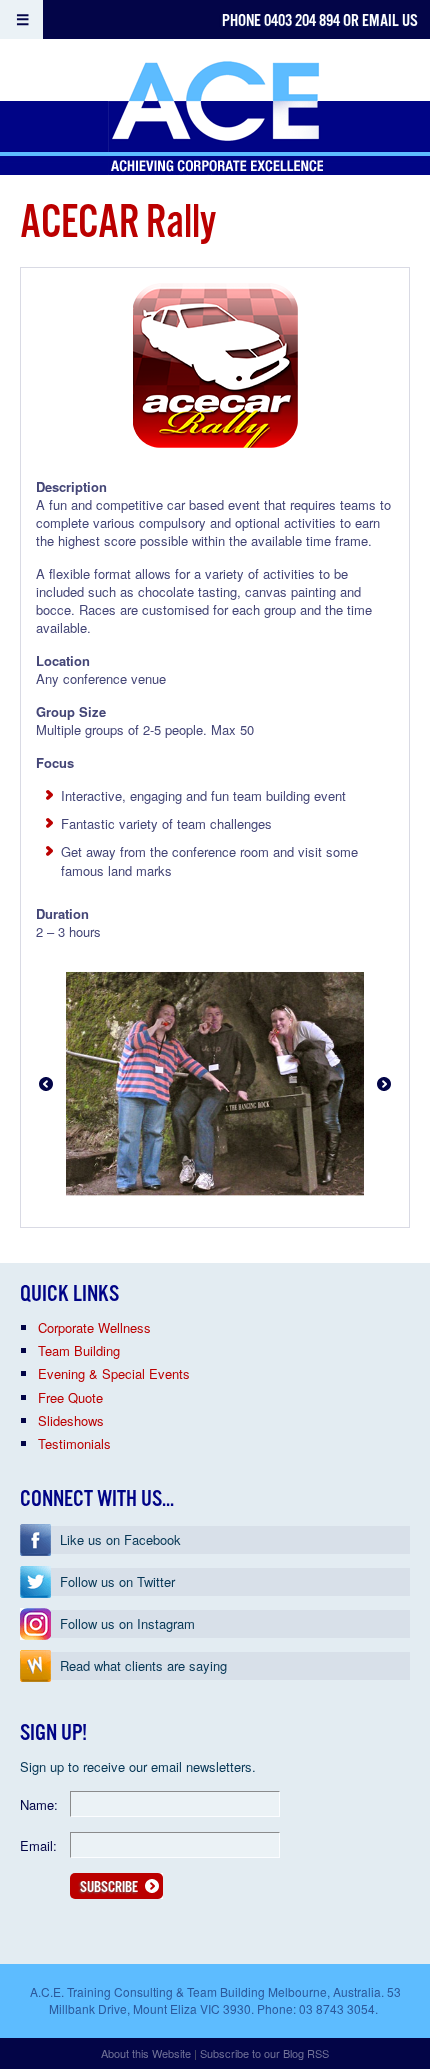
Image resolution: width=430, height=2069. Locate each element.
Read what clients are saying (143, 1665)
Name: (39, 1804)
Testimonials (74, 1443)
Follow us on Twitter (117, 1581)
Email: (38, 1845)
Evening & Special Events (114, 1373)
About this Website (146, 2053)
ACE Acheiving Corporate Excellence (215, 118)
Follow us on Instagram (127, 1623)
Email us (390, 21)
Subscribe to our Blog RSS (264, 2053)
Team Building (79, 1350)
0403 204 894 (302, 21)
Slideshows (71, 1420)
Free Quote (70, 1397)
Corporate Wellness (94, 1327)
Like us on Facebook (120, 1539)
